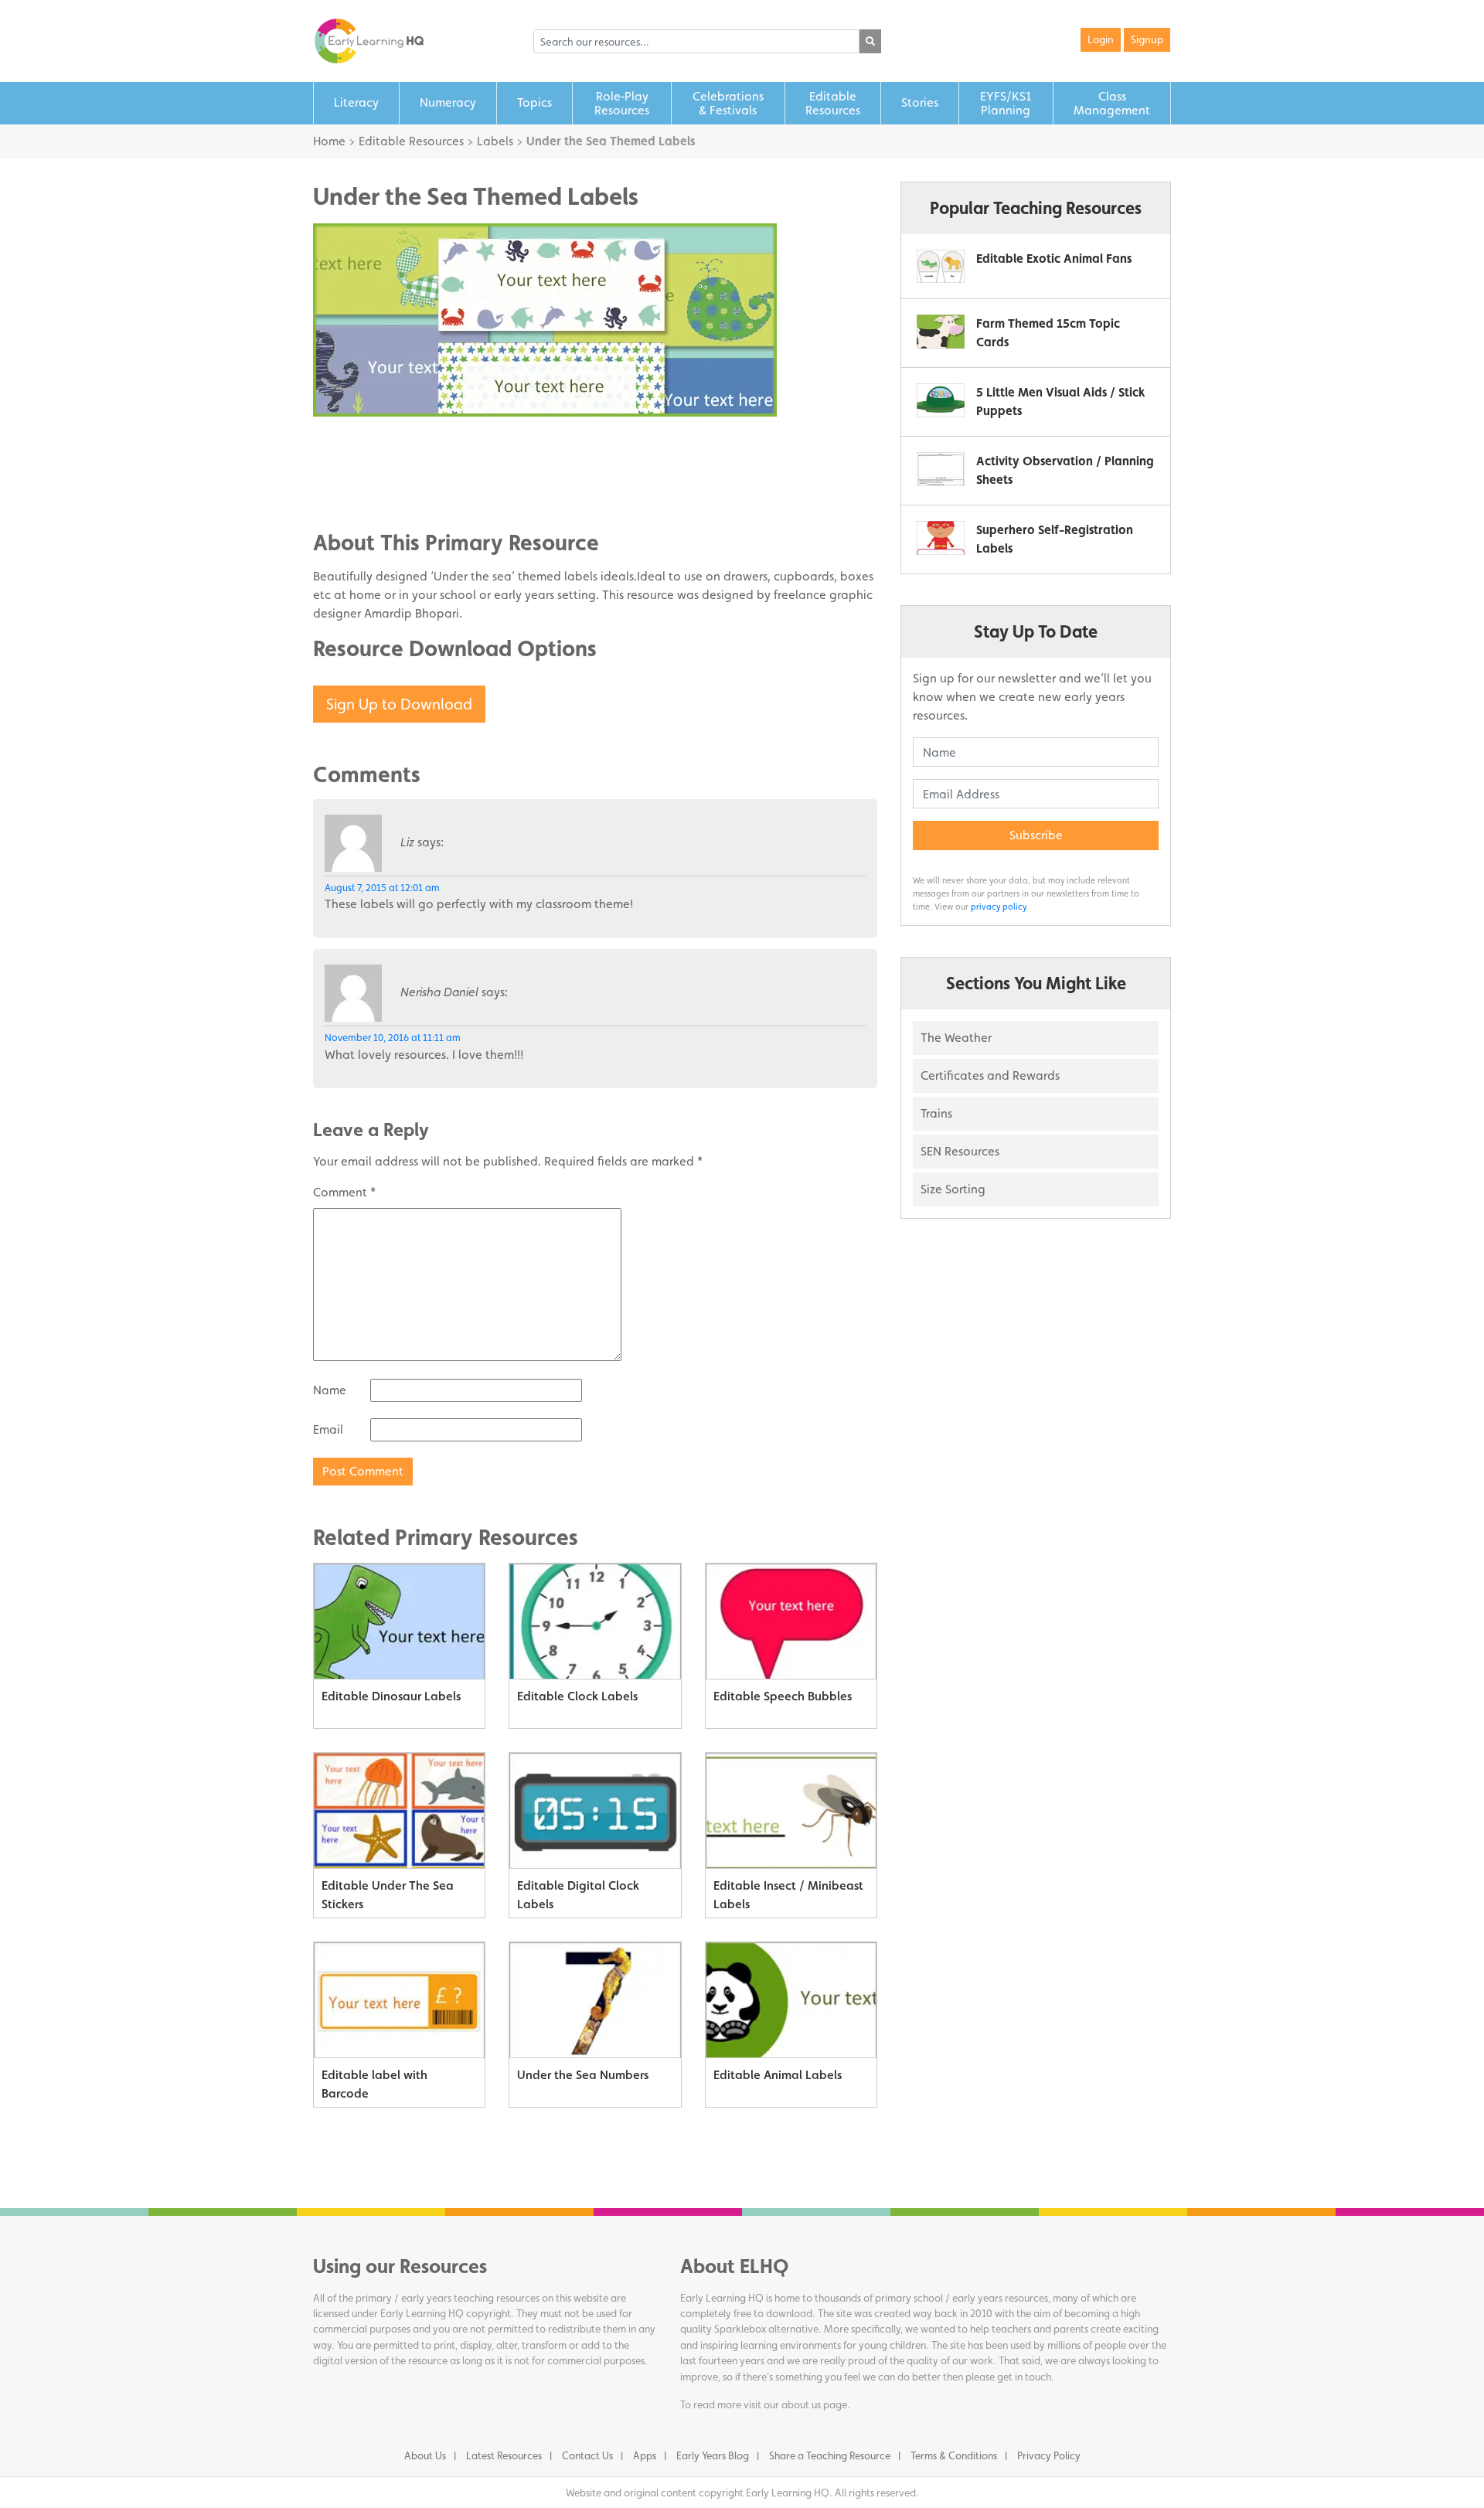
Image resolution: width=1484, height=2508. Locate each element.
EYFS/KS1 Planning (1006, 103)
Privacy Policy (1049, 2455)
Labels (495, 141)
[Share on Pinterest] (356, 490)
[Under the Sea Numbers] (595, 2000)
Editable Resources (833, 103)
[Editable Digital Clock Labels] (595, 1811)
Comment (344, 1192)
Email (328, 1429)
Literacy (356, 102)
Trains (936, 1113)
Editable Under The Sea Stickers (388, 1895)
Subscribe (1036, 835)
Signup (1147, 39)
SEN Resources (960, 1151)
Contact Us (587, 2455)
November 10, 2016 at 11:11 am (393, 1038)
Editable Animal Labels (778, 2075)
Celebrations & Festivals (728, 103)
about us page (814, 2404)
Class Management (1112, 103)
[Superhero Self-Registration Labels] (941, 538)
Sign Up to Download (399, 704)
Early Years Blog (713, 2455)
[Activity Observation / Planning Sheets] (941, 469)
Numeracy (448, 102)
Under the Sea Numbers (583, 2075)
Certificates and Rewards (990, 1075)
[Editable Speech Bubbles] (791, 1622)
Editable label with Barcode (374, 2084)
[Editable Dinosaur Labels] (399, 1622)
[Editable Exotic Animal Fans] (941, 266)
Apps (645, 2455)
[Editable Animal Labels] (791, 2000)
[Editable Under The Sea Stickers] (399, 1811)
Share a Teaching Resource (830, 2455)
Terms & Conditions (954, 2455)
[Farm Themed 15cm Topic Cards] (941, 331)
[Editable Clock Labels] (595, 1622)
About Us (425, 2455)
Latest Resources (504, 2455)
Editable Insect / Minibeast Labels (788, 1895)
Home (329, 141)
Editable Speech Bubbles (783, 1696)
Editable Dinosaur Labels (391, 1696)
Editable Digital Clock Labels (578, 1895)
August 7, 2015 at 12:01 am (382, 888)
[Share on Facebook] (356, 444)
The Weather (956, 1038)
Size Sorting (953, 1189)
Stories (920, 102)
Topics (534, 102)
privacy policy (998, 907)
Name (330, 1390)
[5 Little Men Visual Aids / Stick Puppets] (941, 400)
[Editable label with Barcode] (399, 2000)
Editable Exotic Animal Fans (1054, 259)
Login (1101, 39)
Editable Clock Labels (577, 1696)
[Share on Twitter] (356, 467)
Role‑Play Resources (622, 103)
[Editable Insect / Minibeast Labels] (791, 1811)
